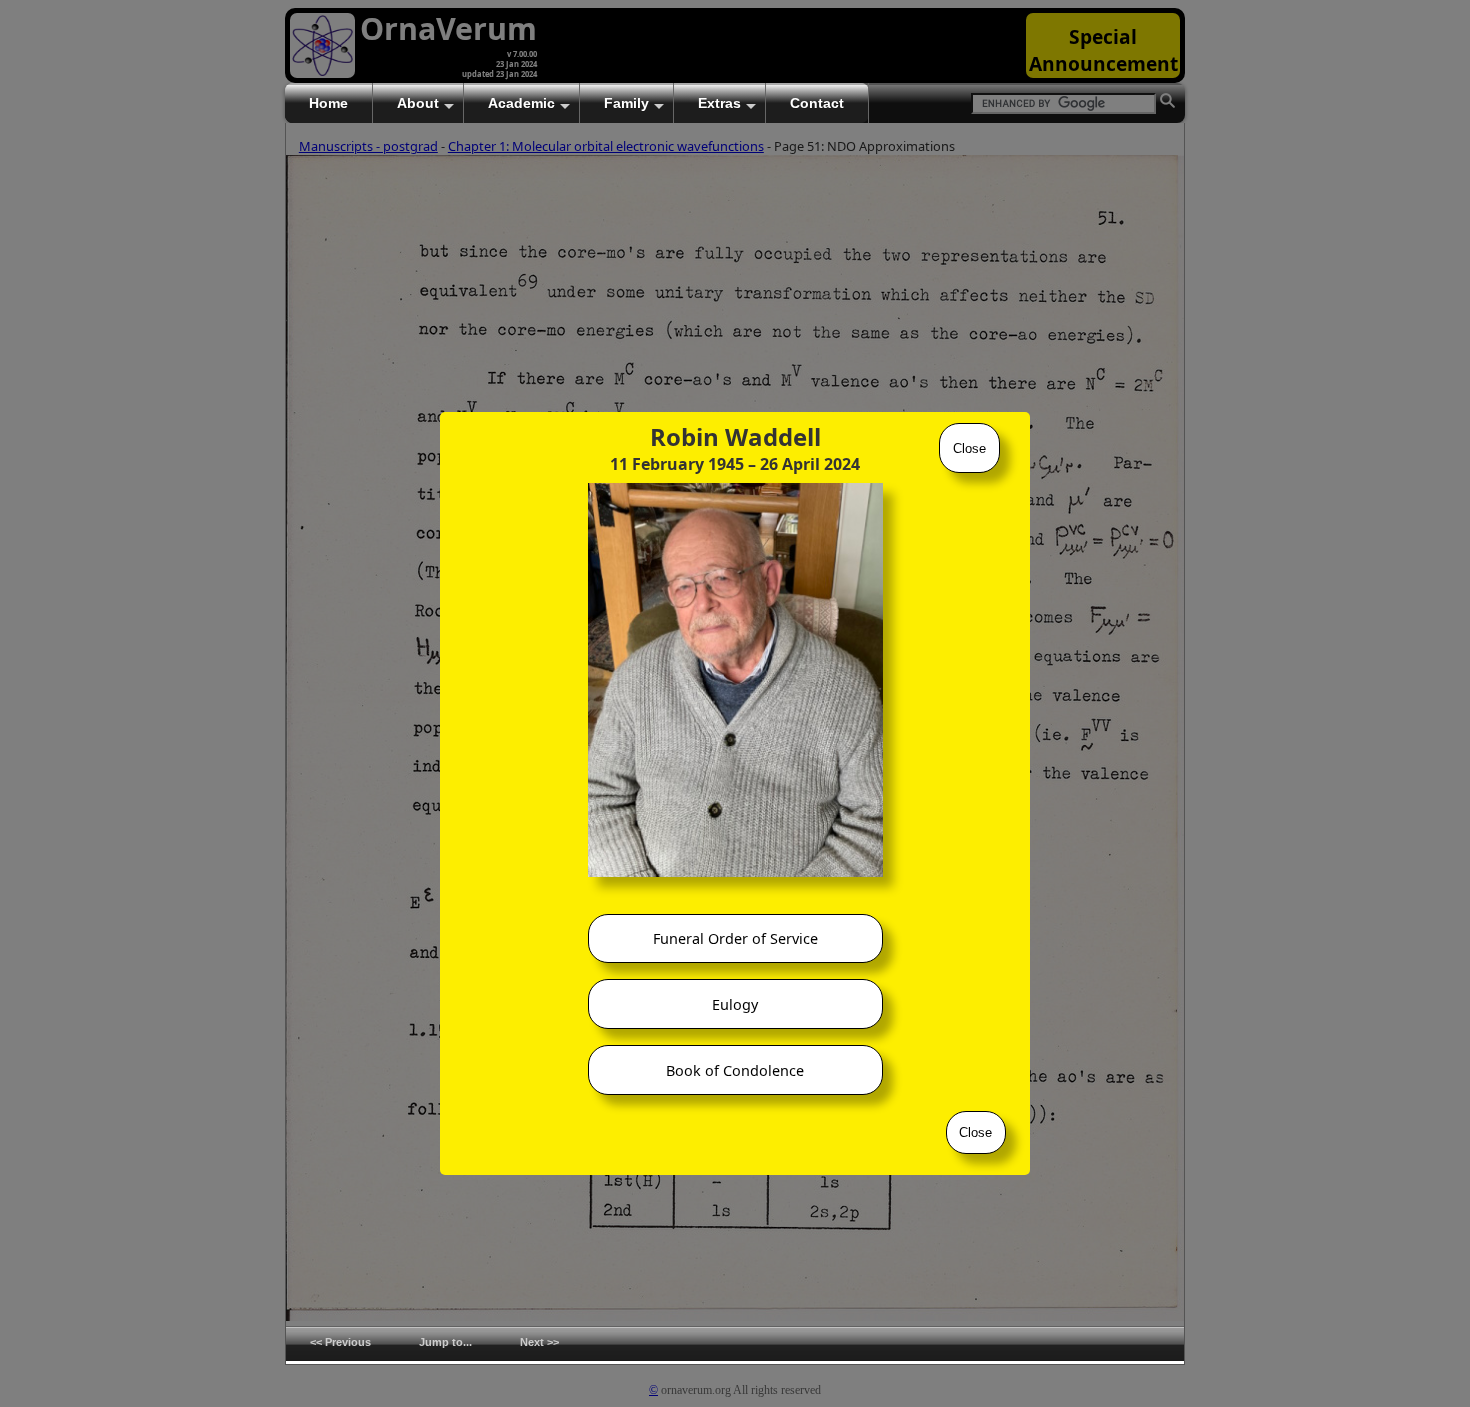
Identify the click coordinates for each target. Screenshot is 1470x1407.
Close (969, 448)
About (418, 103)
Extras (719, 103)
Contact (817, 103)
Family (626, 103)
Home (328, 103)
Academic (521, 103)
